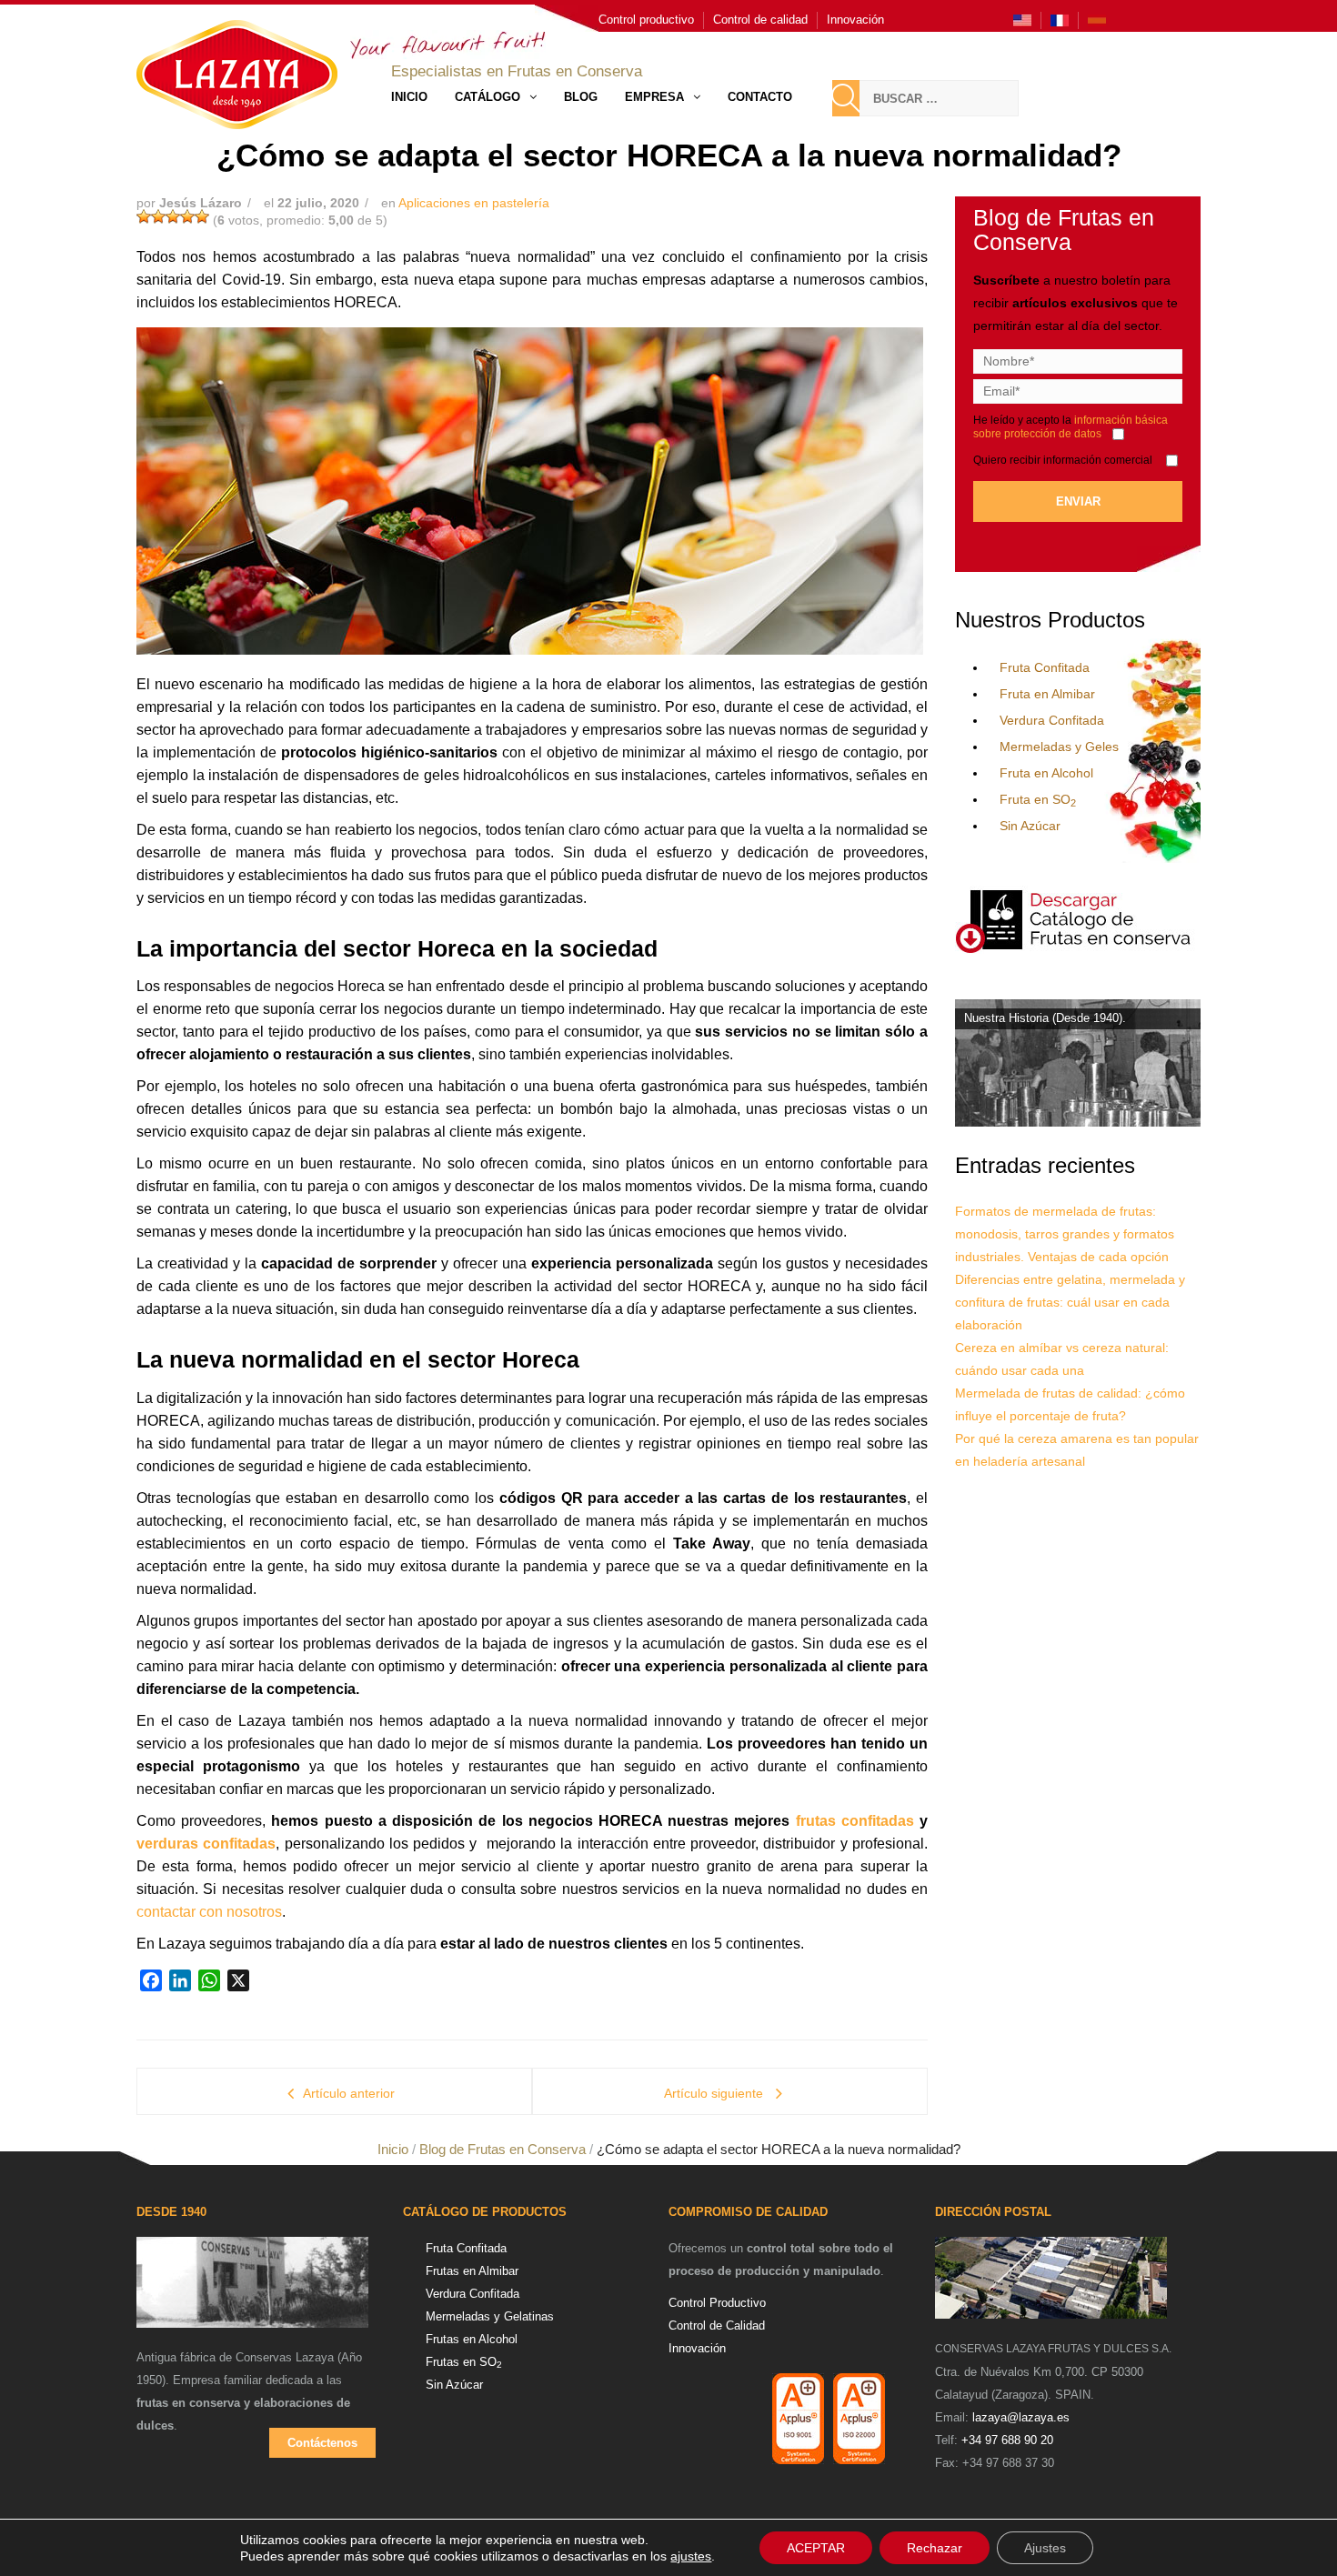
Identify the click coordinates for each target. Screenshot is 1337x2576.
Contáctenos (322, 2443)
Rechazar (935, 2548)
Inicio (409, 97)
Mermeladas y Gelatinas (490, 2316)
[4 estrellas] (187, 216)
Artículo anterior (349, 2093)
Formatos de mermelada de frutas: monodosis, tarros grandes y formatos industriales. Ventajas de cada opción (1065, 1234)
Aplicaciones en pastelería (474, 203)
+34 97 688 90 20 (1007, 2440)
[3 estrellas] (173, 216)
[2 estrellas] (158, 216)
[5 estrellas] (202, 216)
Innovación (855, 20)
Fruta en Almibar (1047, 694)
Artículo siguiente (715, 2093)
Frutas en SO (464, 2362)
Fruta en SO (1038, 799)
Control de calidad (760, 20)
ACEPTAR (816, 2548)
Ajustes (1045, 2548)
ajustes (691, 2556)
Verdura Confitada (1052, 720)
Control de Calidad (717, 2325)
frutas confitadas (855, 1821)
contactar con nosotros (209, 1912)
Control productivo (646, 20)
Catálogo (488, 97)
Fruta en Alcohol (1046, 773)
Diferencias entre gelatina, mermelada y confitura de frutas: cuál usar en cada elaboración (1070, 1302)
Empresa (654, 97)
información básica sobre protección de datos (1071, 427)
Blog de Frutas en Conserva (503, 2149)
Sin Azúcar (1030, 826)
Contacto (760, 97)
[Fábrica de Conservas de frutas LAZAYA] (252, 2290)
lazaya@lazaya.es (1021, 2417)
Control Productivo (717, 2303)
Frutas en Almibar (472, 2271)
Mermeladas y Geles (1059, 747)
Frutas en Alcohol (472, 2339)
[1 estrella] (144, 216)
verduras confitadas (206, 1844)
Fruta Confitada (1045, 667)
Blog (581, 97)
